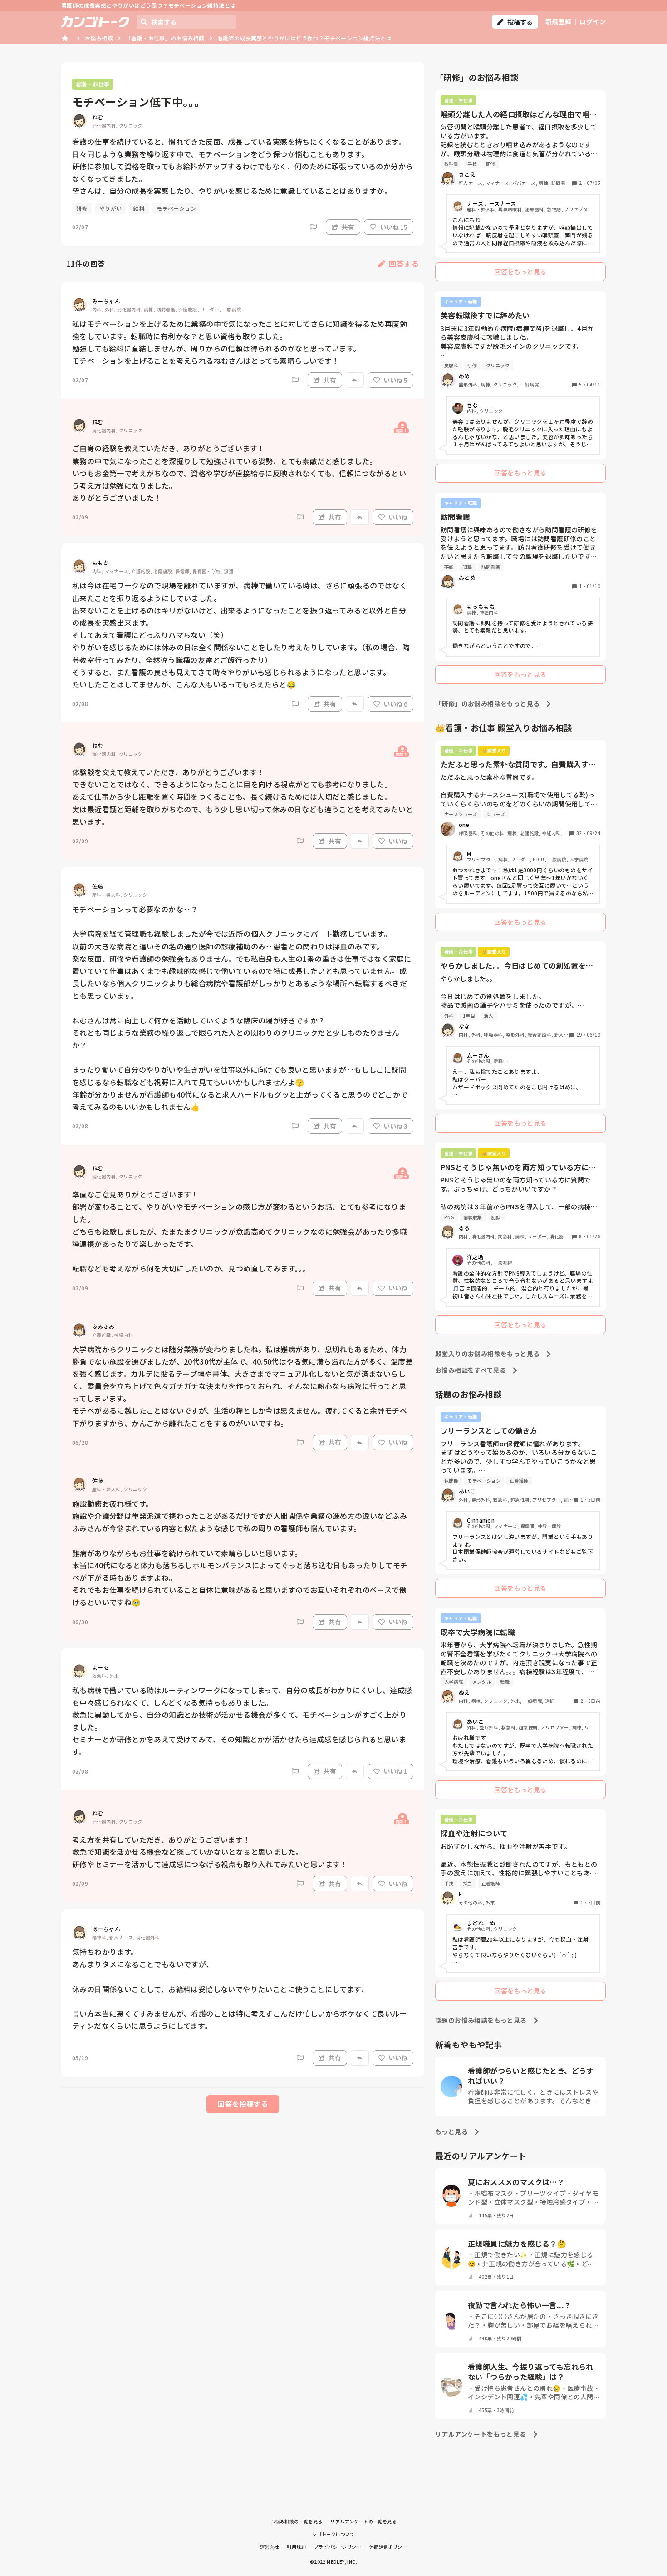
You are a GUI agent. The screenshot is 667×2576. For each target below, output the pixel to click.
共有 (348, 227)
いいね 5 (395, 380)
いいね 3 (395, 1126)
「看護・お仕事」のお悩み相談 (165, 38)
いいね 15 (394, 227)
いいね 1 (395, 1771)
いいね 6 (395, 704)
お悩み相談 (99, 38)
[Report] (314, 227)
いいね (398, 517)
